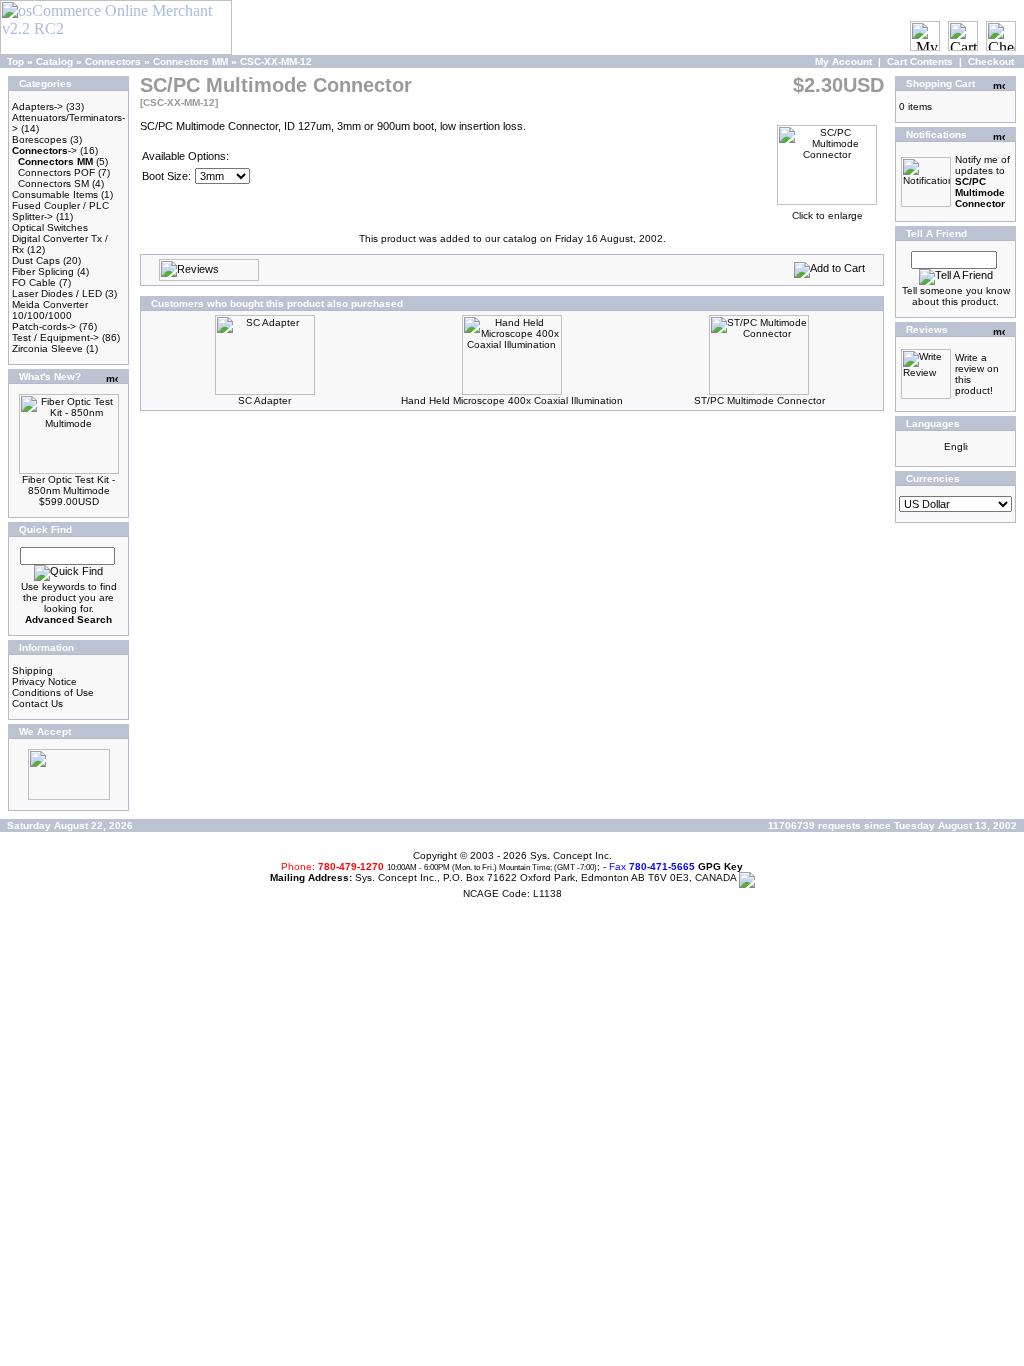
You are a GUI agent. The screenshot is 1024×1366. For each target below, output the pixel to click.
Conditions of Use (53, 692)
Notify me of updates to (982, 181)
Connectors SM (53, 183)
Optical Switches (50, 227)
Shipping (32, 670)
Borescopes (39, 139)
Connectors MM (190, 61)
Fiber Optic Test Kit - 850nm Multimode (68, 485)
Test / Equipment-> (55, 337)
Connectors (113, 61)
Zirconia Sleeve (47, 348)
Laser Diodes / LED (57, 293)
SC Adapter (264, 400)
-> (44, 150)
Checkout (991, 61)
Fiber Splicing (43, 271)
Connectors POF (56, 172)
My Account (843, 61)
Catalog (54, 61)
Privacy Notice (44, 681)
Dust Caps (36, 260)
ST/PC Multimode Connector (759, 400)
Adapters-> (37, 106)
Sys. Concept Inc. (571, 855)
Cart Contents (920, 61)
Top (15, 61)
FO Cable (34, 282)
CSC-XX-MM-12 (276, 61)
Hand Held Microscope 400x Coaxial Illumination (512, 400)
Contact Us (37, 703)
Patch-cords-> (44, 326)
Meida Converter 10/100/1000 (50, 310)
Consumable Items (55, 194)
